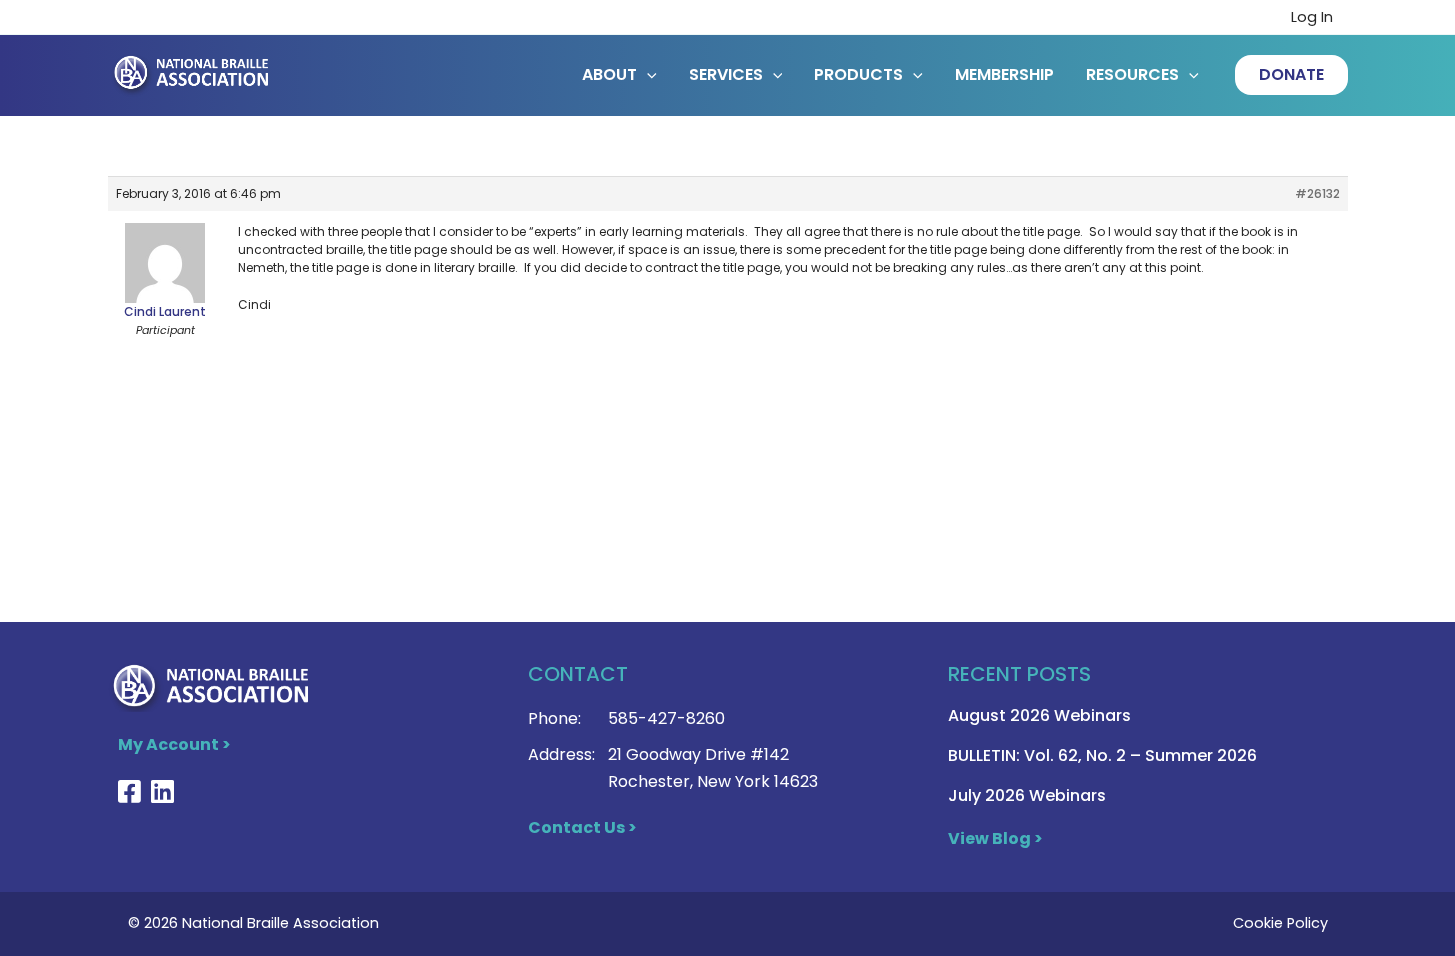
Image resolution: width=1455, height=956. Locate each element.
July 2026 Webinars (1027, 795)
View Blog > (995, 838)
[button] (1291, 75)
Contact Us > (582, 827)
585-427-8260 (666, 718)
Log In (1312, 17)
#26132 (1317, 193)
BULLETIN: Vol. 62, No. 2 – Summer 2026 (1102, 755)
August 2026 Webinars (1039, 715)
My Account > (174, 744)
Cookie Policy (1280, 923)
